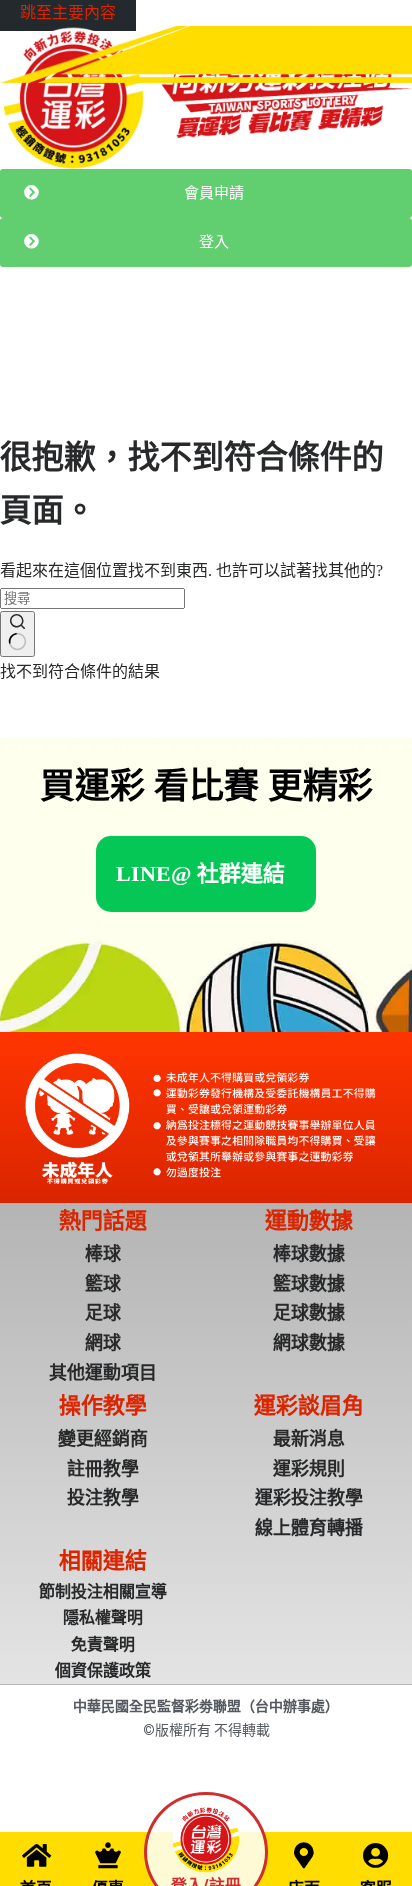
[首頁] (36, 1855)
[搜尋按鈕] (17, 634)
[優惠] (108, 1855)
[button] (200, 873)
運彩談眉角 (295, 338)
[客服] (376, 1855)
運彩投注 (132, 338)
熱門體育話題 (210, 338)
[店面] (304, 1855)
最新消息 (68, 338)
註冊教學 (366, 338)
